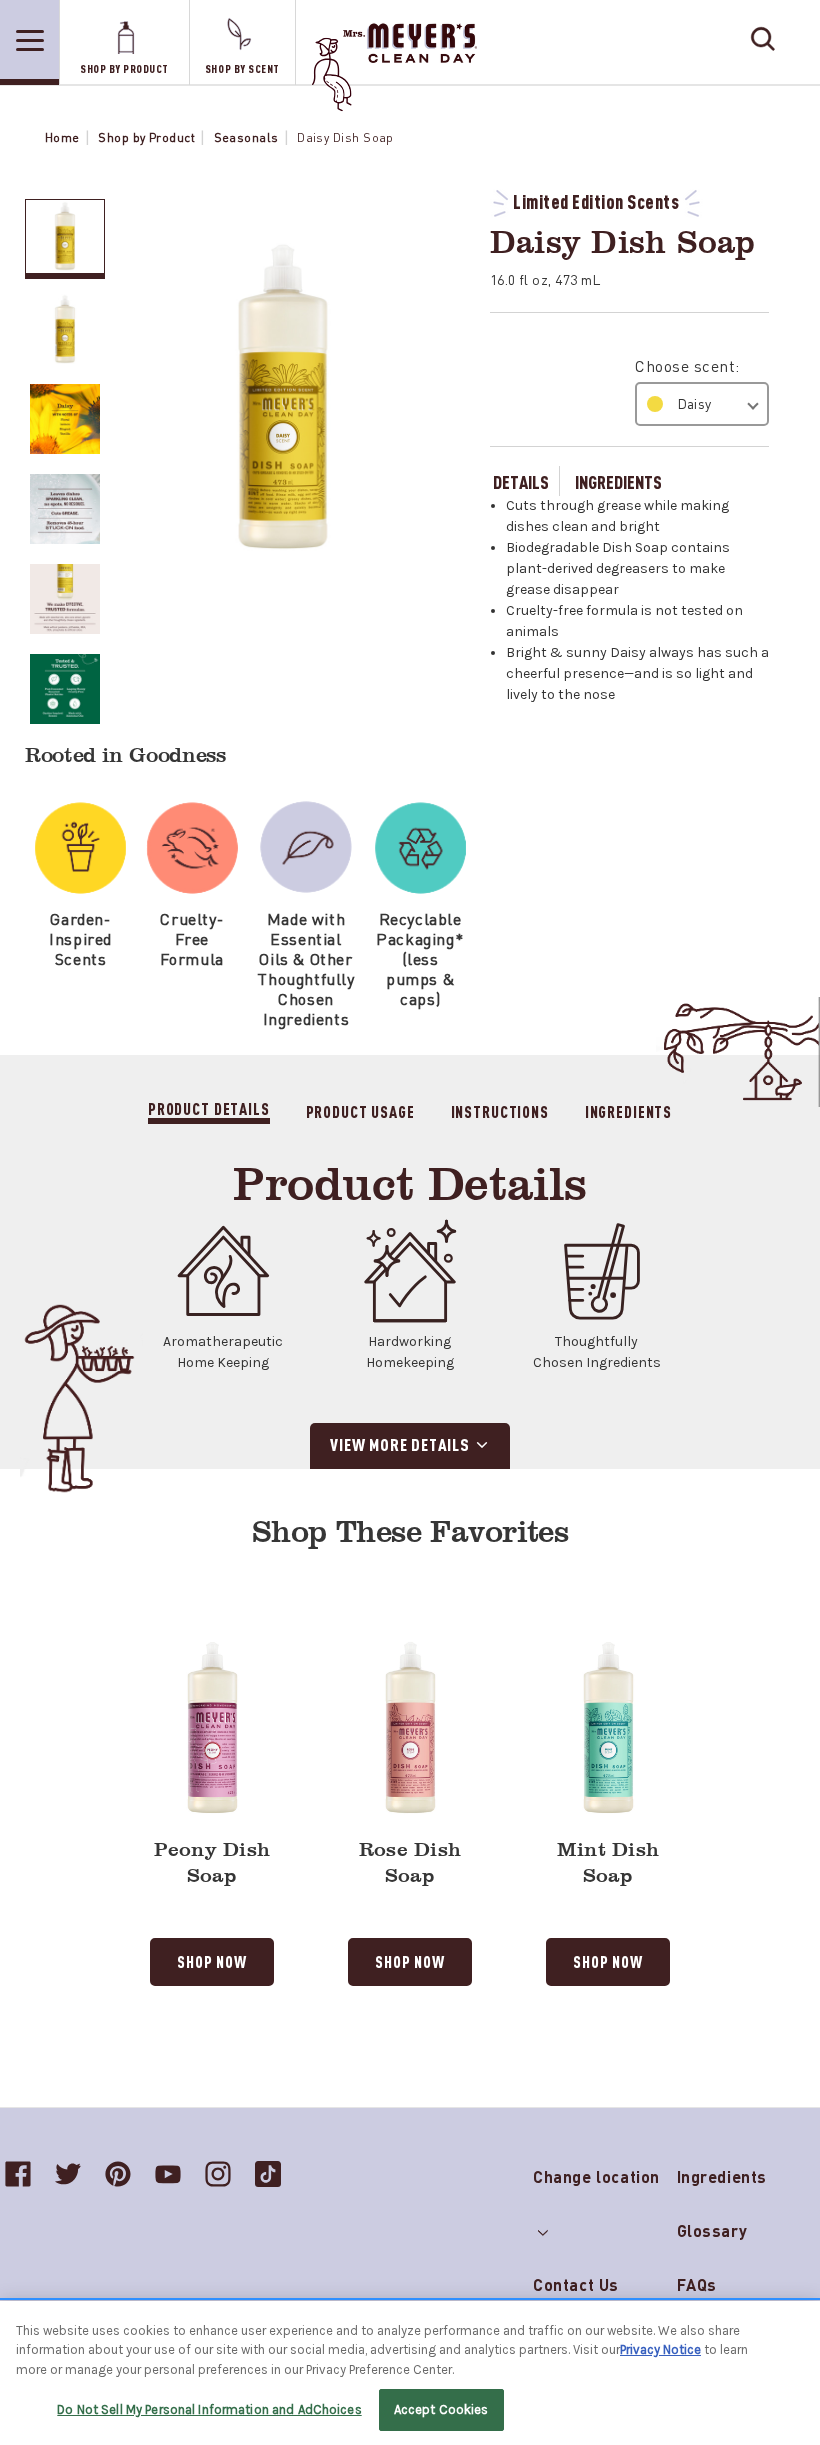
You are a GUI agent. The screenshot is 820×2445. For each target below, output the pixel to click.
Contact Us (576, 2284)
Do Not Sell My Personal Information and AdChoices (209, 2409)
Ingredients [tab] (628, 1111)
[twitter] (68, 2174)
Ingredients (618, 481)
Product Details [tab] (209, 1108)
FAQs (697, 2284)
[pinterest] (118, 2174)
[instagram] (218, 2174)
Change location (596, 2172)
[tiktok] (268, 2174)
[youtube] (168, 2174)
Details (521, 481)
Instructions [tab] (500, 1111)
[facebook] (18, 2174)
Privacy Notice (660, 2349)
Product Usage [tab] (360, 1111)
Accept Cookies (441, 2409)
